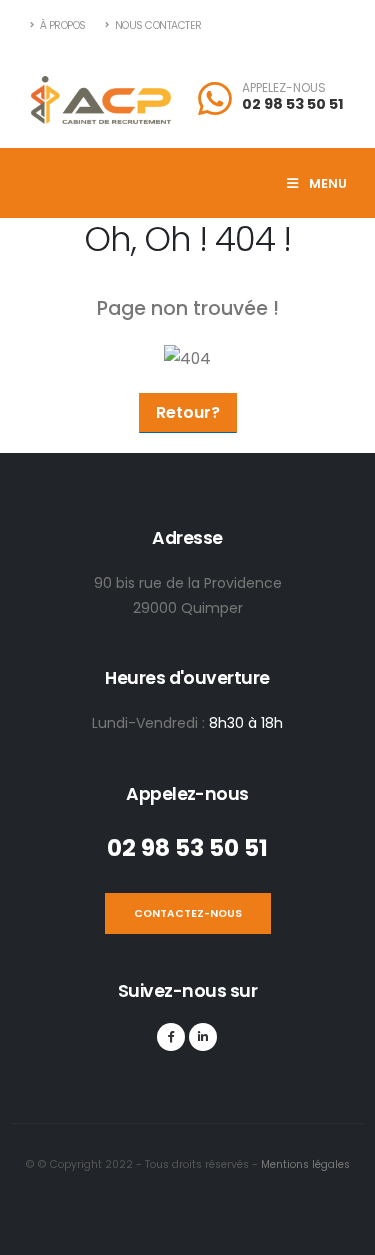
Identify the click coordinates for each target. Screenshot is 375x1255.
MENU (326, 183)
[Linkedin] (203, 1037)
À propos (61, 25)
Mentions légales (304, 1164)
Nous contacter (157, 25)
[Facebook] (171, 1037)
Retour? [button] (188, 412)
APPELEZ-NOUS (284, 88)
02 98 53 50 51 (293, 104)
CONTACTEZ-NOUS (188, 913)
